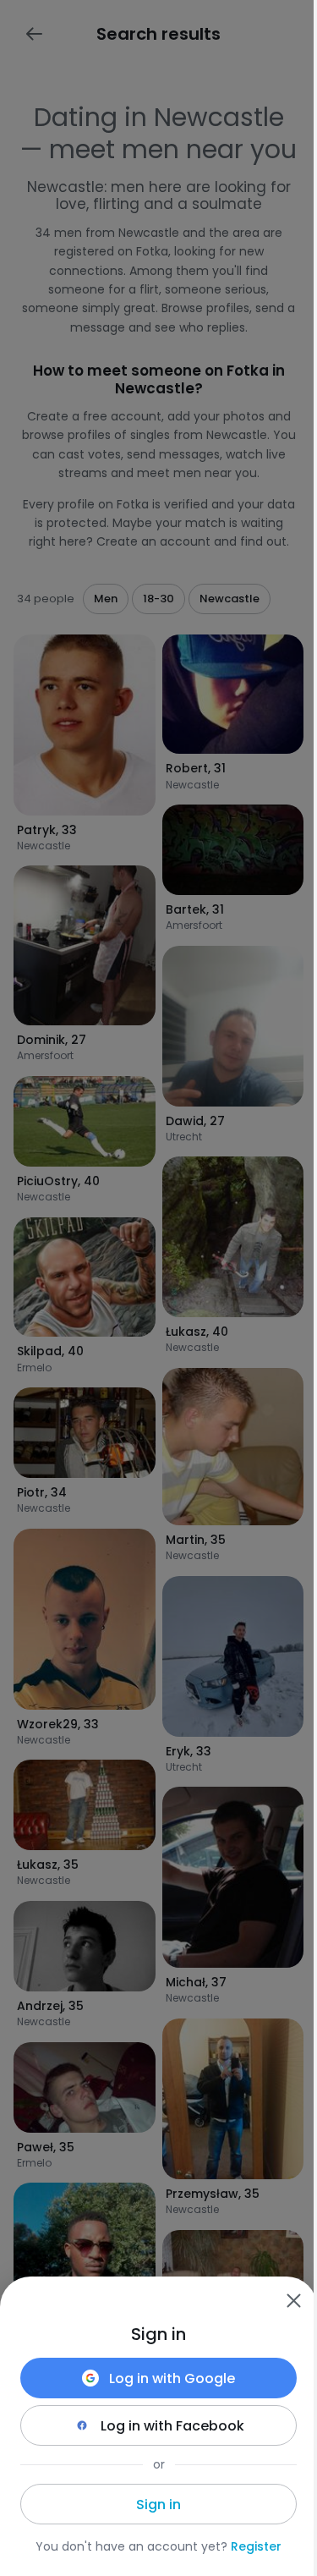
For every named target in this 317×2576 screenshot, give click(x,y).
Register (256, 2546)
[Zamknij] (293, 2300)
